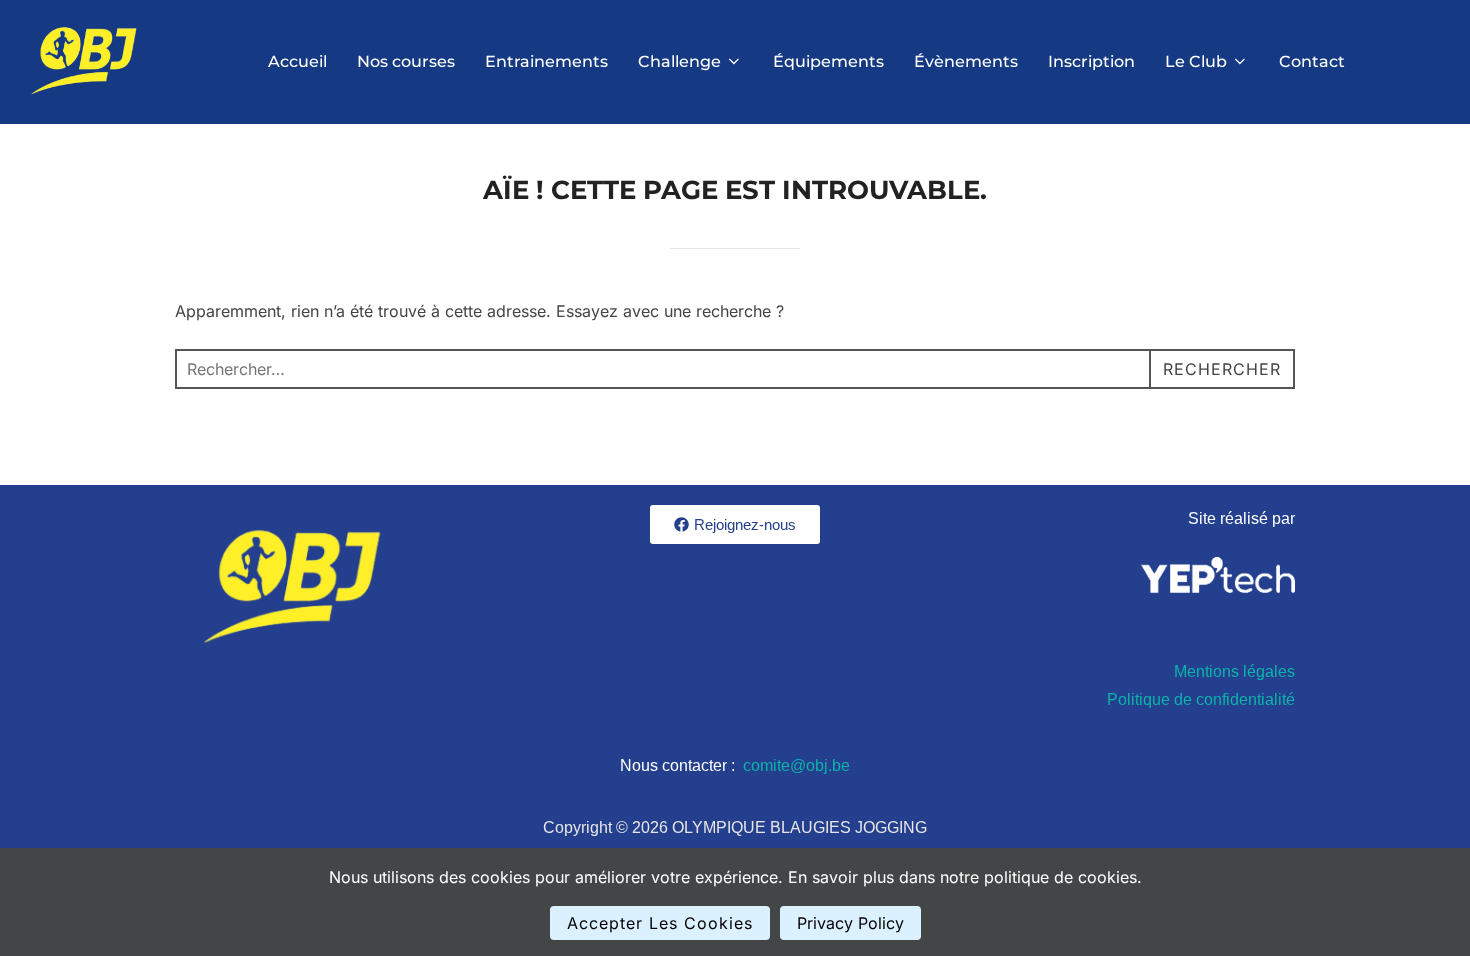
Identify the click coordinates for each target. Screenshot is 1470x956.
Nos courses (406, 61)
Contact (1312, 61)
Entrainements (546, 61)
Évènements (966, 61)
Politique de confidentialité (1201, 699)
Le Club (1196, 61)
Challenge (679, 61)
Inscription (1091, 61)
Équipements (828, 61)
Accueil (297, 61)
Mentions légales (1234, 671)
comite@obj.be (796, 765)
